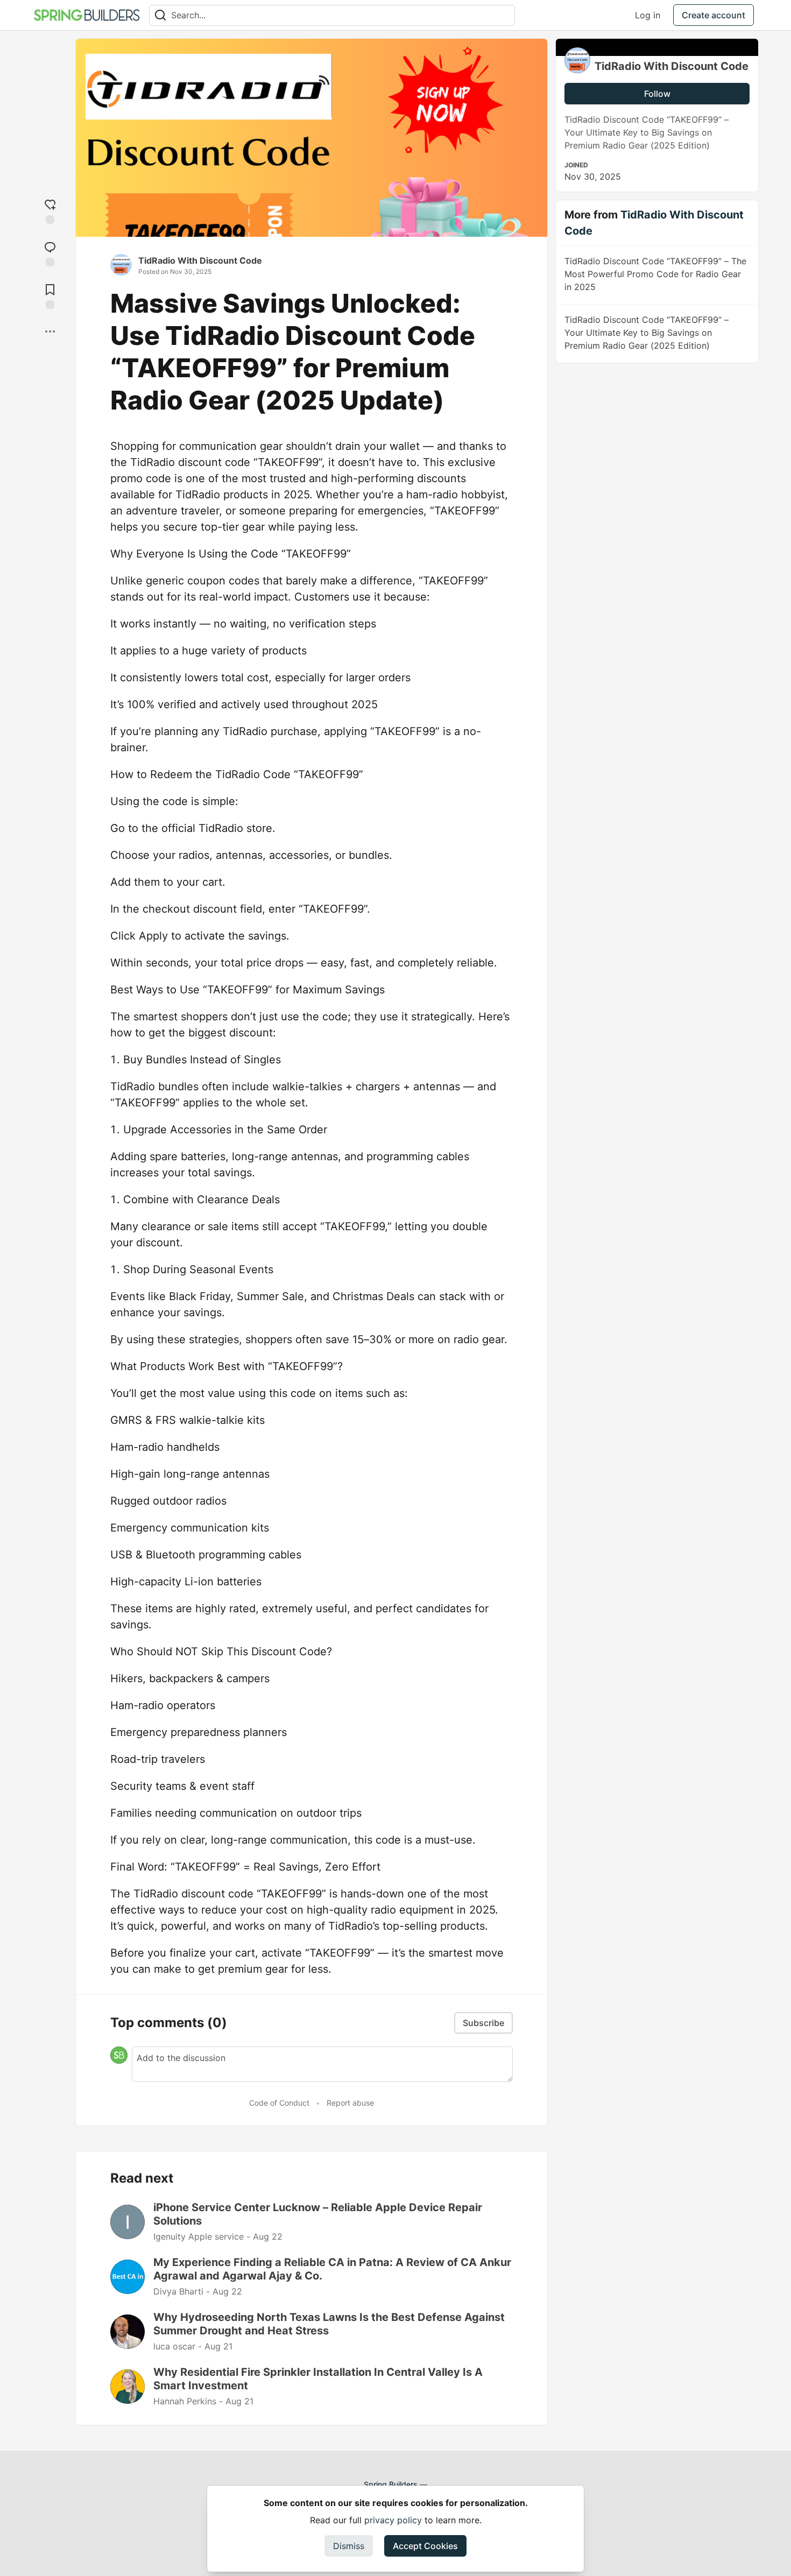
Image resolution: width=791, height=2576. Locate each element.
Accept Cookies (425, 2546)
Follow (657, 94)
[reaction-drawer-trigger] (50, 210)
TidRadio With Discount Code (200, 260)
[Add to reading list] (50, 295)
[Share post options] (50, 331)
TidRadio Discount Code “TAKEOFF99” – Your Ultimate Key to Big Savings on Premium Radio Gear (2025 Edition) (647, 333)
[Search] (160, 15)
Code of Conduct (279, 2103)
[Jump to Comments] (50, 253)
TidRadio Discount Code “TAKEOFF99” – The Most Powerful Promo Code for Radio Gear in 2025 (655, 274)
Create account (714, 15)
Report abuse (350, 2103)
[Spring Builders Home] (87, 15)
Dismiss (349, 2546)
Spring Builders (391, 2484)
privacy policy (393, 2520)
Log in (648, 15)
